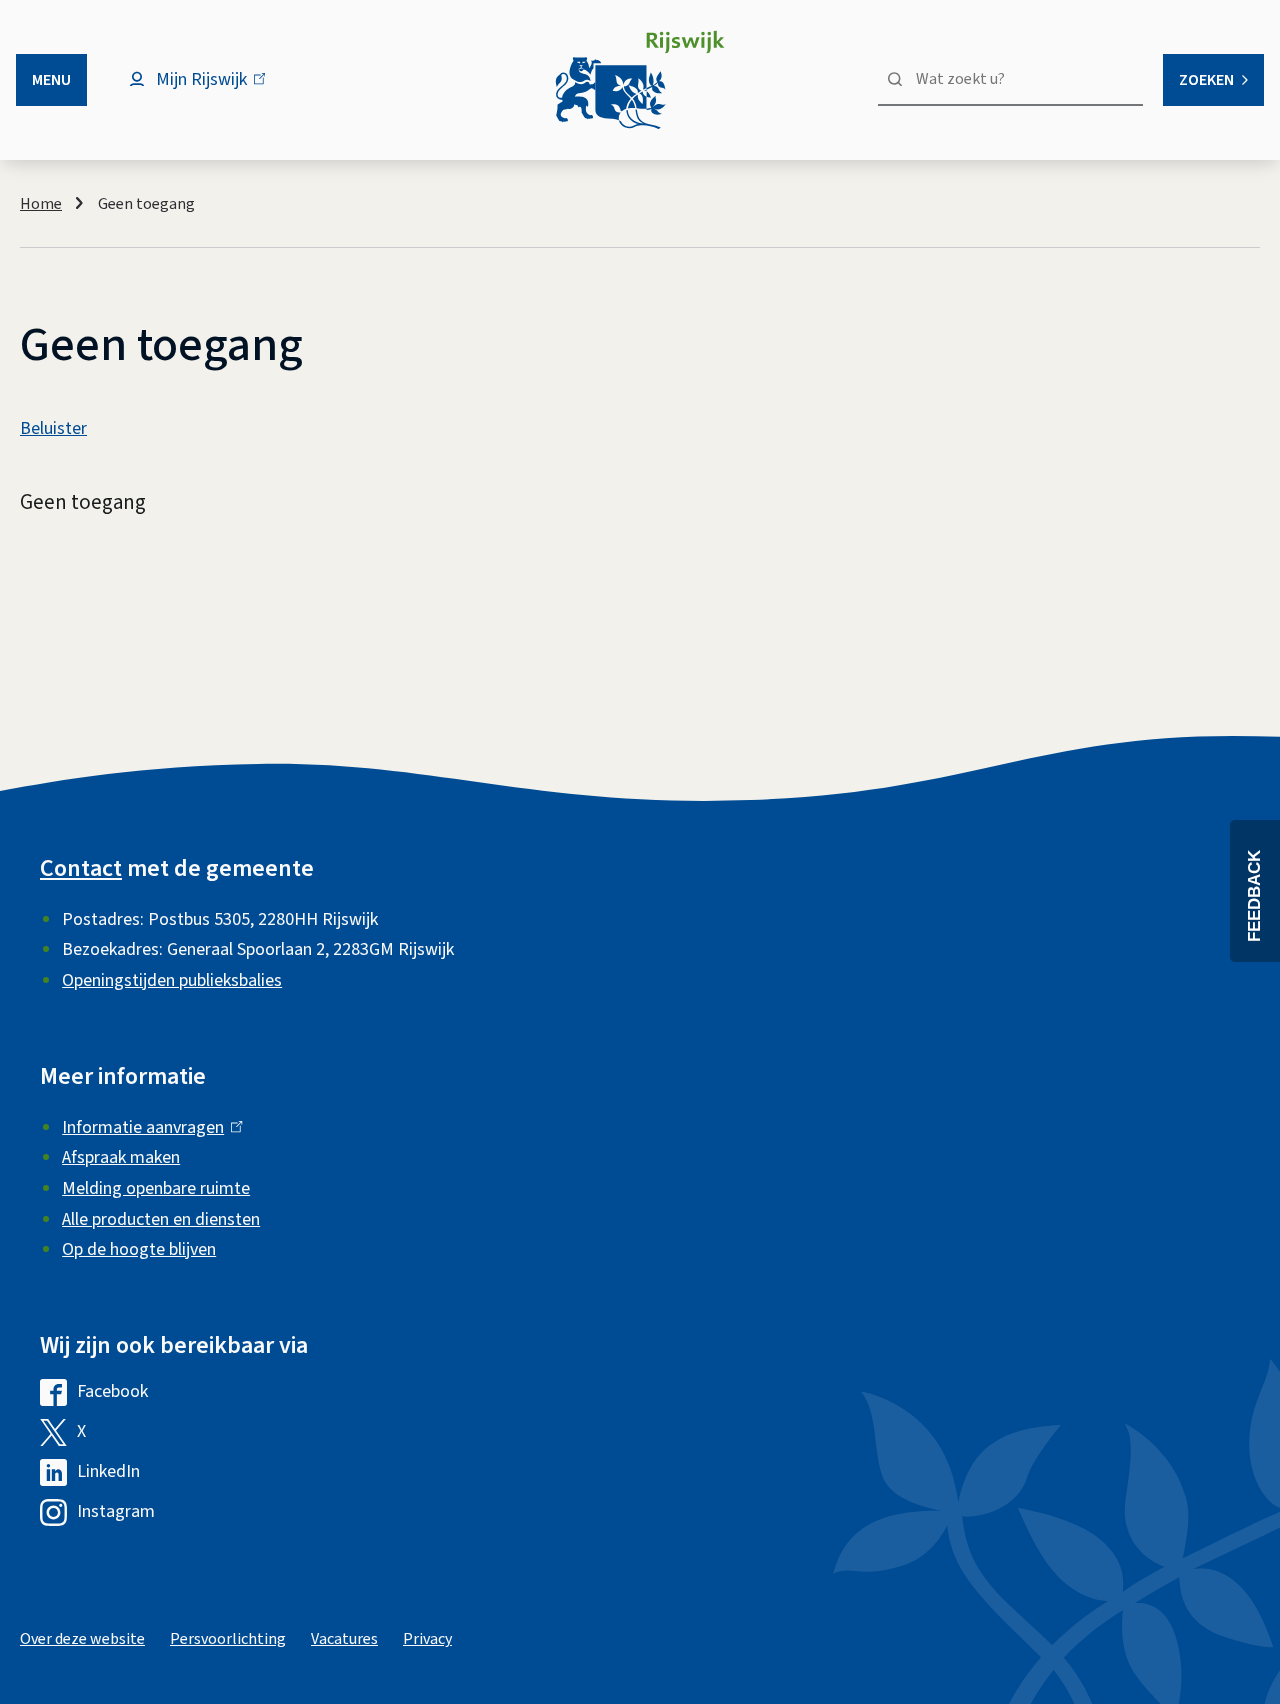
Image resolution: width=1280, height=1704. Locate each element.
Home (41, 204)
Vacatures (344, 1639)
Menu (51, 80)
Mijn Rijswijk (218, 89)
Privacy (427, 1639)
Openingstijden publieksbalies (172, 980)
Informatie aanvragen (147, 1127)
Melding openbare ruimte (156, 1188)
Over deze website (82, 1639)
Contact (81, 868)
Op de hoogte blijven (139, 1249)
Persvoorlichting (228, 1639)
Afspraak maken (121, 1157)
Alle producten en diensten (161, 1219)
